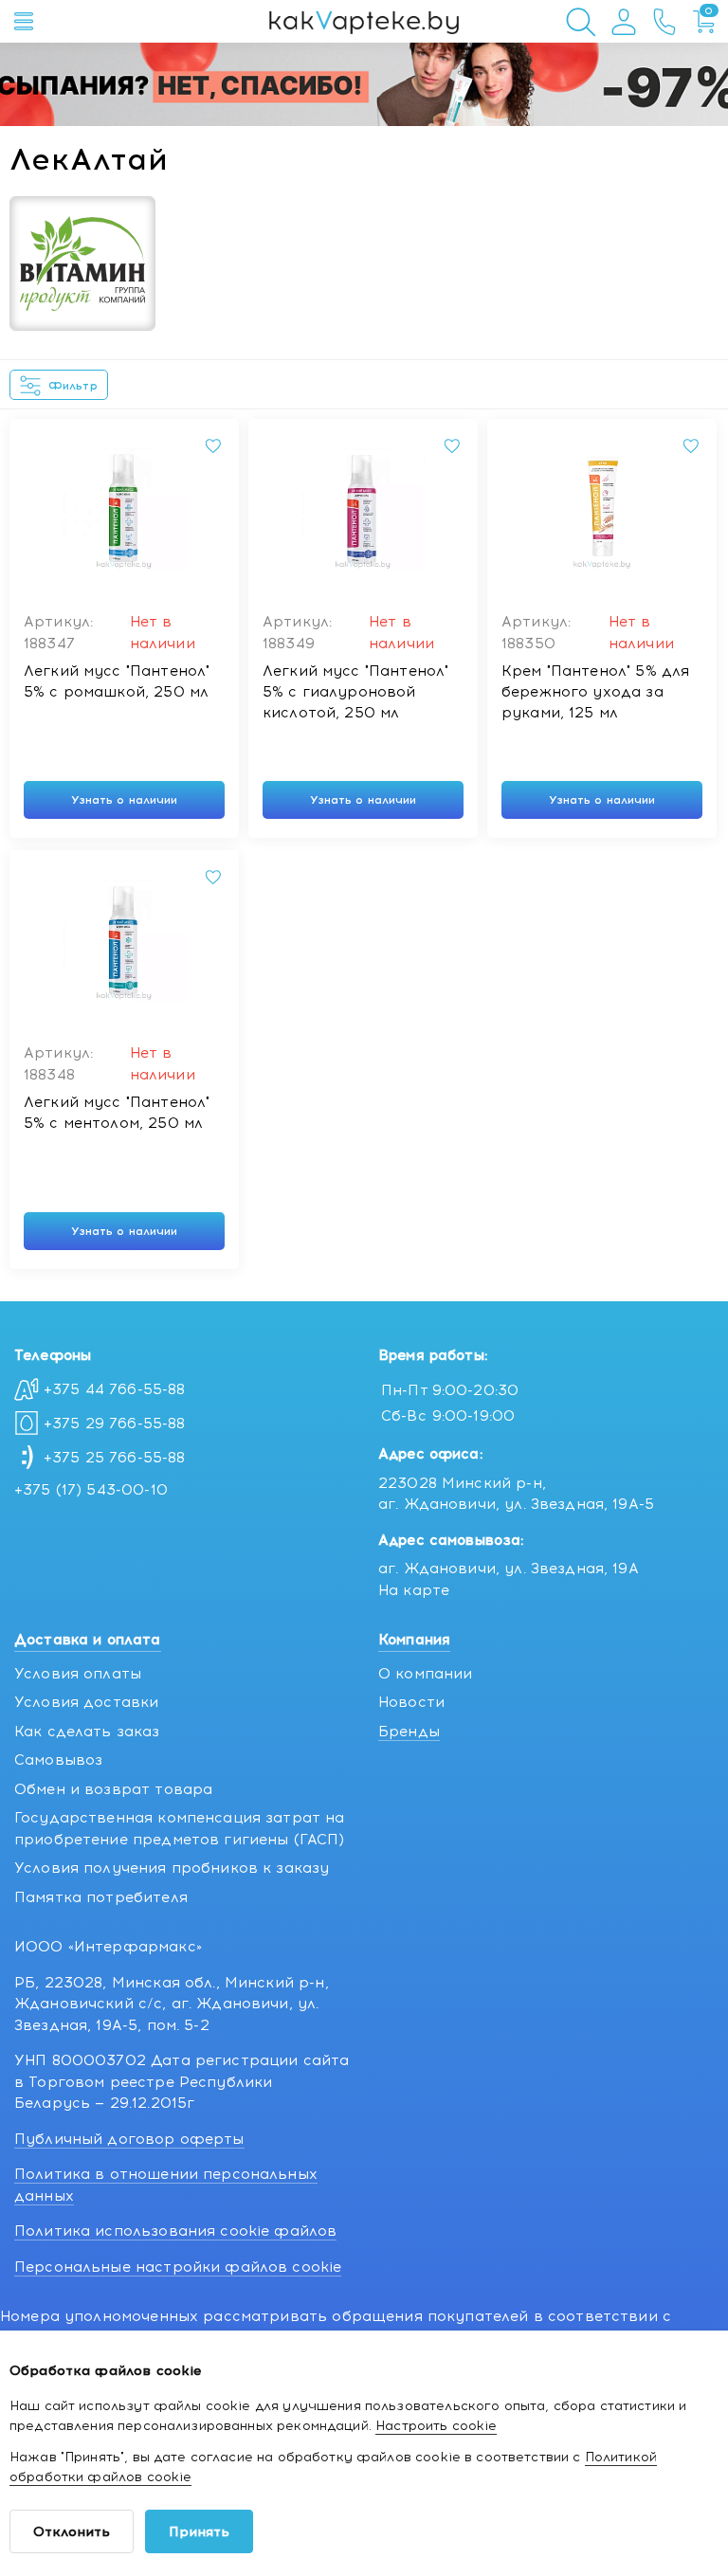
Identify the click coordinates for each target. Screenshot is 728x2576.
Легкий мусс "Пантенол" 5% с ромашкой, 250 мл (117, 681)
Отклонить (72, 2532)
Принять (199, 2532)
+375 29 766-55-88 (115, 1424)
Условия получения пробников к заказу (172, 1868)
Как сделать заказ (87, 1732)
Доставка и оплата (88, 1640)
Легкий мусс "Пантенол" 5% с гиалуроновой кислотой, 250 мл (355, 692)
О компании (426, 1674)
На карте (414, 1590)
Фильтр (73, 386)
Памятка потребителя (101, 1897)
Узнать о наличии (125, 800)
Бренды (409, 1732)
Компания (414, 1640)
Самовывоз (58, 1760)
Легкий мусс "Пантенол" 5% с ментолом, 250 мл (117, 1113)
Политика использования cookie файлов (175, 2231)
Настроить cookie (436, 2426)
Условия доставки (86, 1702)
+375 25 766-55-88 (115, 1458)
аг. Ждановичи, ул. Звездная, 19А (509, 1569)
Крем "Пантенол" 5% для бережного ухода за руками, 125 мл (595, 692)
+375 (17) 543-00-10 (91, 1490)
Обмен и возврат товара (113, 1789)
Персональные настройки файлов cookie (178, 2267)
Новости (411, 1702)
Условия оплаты (78, 1674)
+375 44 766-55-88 (115, 1389)
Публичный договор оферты (129, 2139)
